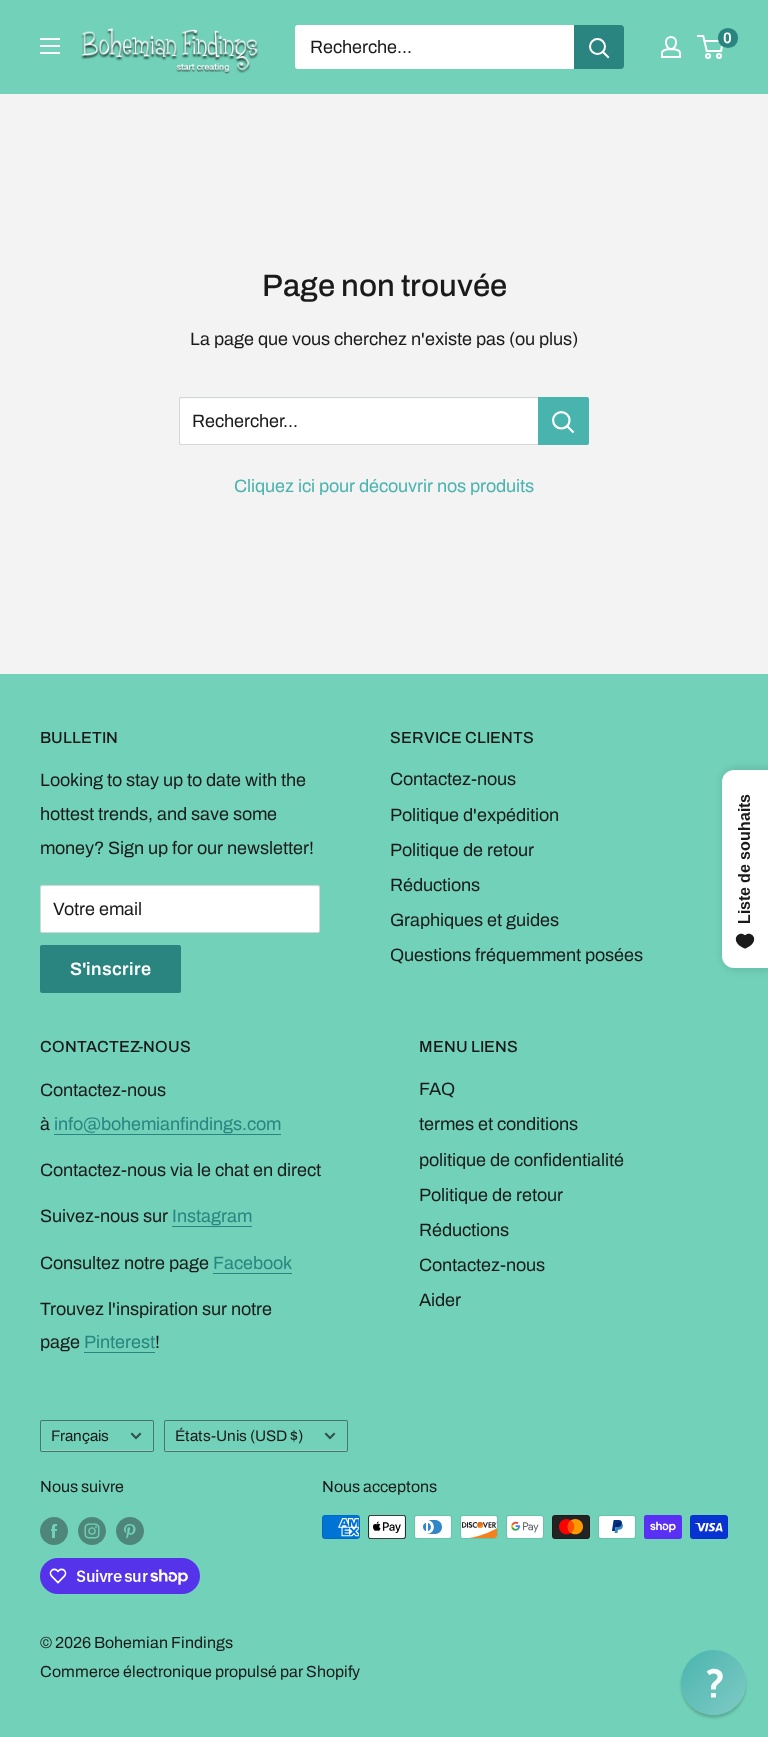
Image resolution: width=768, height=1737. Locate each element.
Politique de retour (462, 850)
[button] (713, 1682)
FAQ (437, 1089)
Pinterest (119, 1342)
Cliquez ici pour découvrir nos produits (384, 486)
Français (80, 1436)
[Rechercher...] (563, 421)
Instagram (212, 1216)
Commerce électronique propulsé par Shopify (200, 1671)
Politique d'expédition (474, 815)
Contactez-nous (453, 779)
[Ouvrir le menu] (50, 46)
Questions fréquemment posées (516, 955)
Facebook (252, 1263)
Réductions (435, 885)
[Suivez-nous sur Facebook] (54, 1530)
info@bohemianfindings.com (167, 1124)
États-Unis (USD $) (239, 1436)
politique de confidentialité (521, 1160)
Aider (440, 1300)
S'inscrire (110, 969)
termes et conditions (498, 1124)
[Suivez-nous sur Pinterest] (130, 1530)
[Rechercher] (599, 47)
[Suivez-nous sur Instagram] (92, 1530)
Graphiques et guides (474, 920)
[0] (711, 47)
